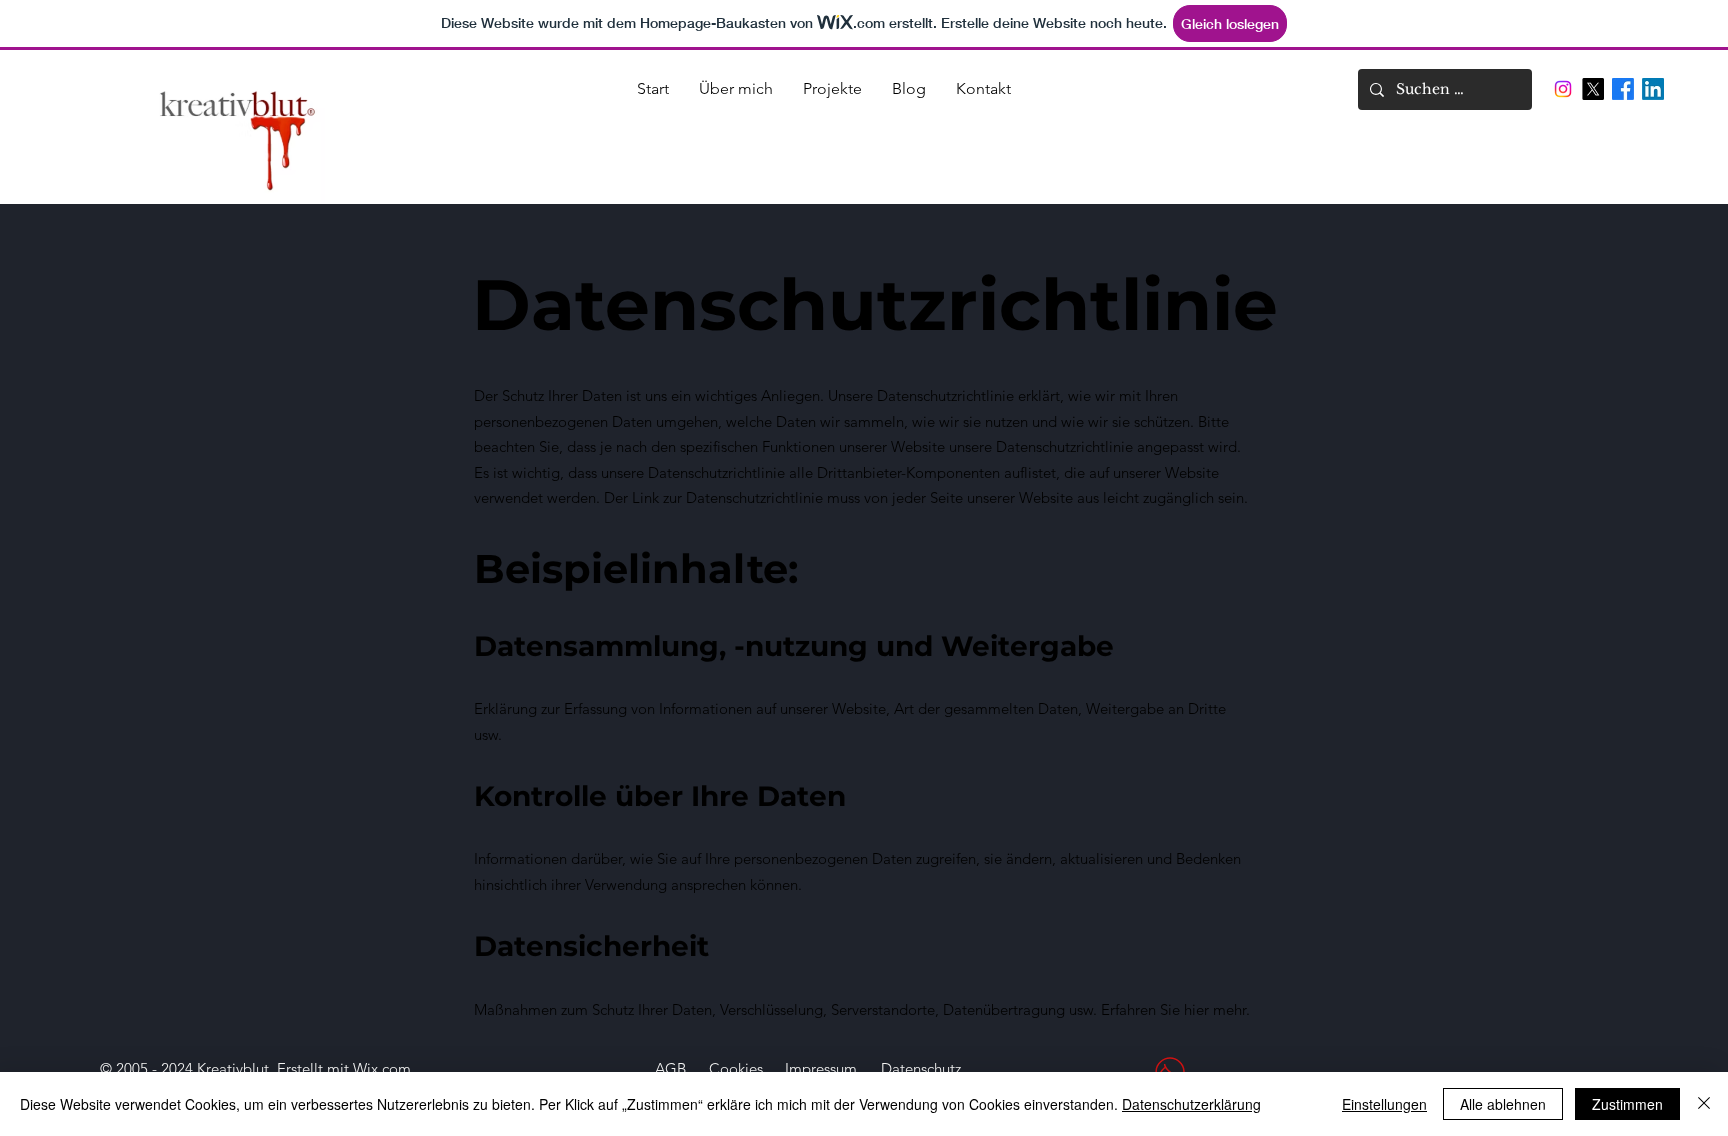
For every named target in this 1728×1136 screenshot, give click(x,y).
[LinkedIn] (1653, 89)
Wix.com (382, 1068)
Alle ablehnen (1503, 1104)
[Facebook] (1623, 89)
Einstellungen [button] (1384, 1104)
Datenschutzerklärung (1191, 1104)
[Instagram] (1563, 89)
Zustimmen (1627, 1104)
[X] (1593, 89)
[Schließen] (1704, 1104)
